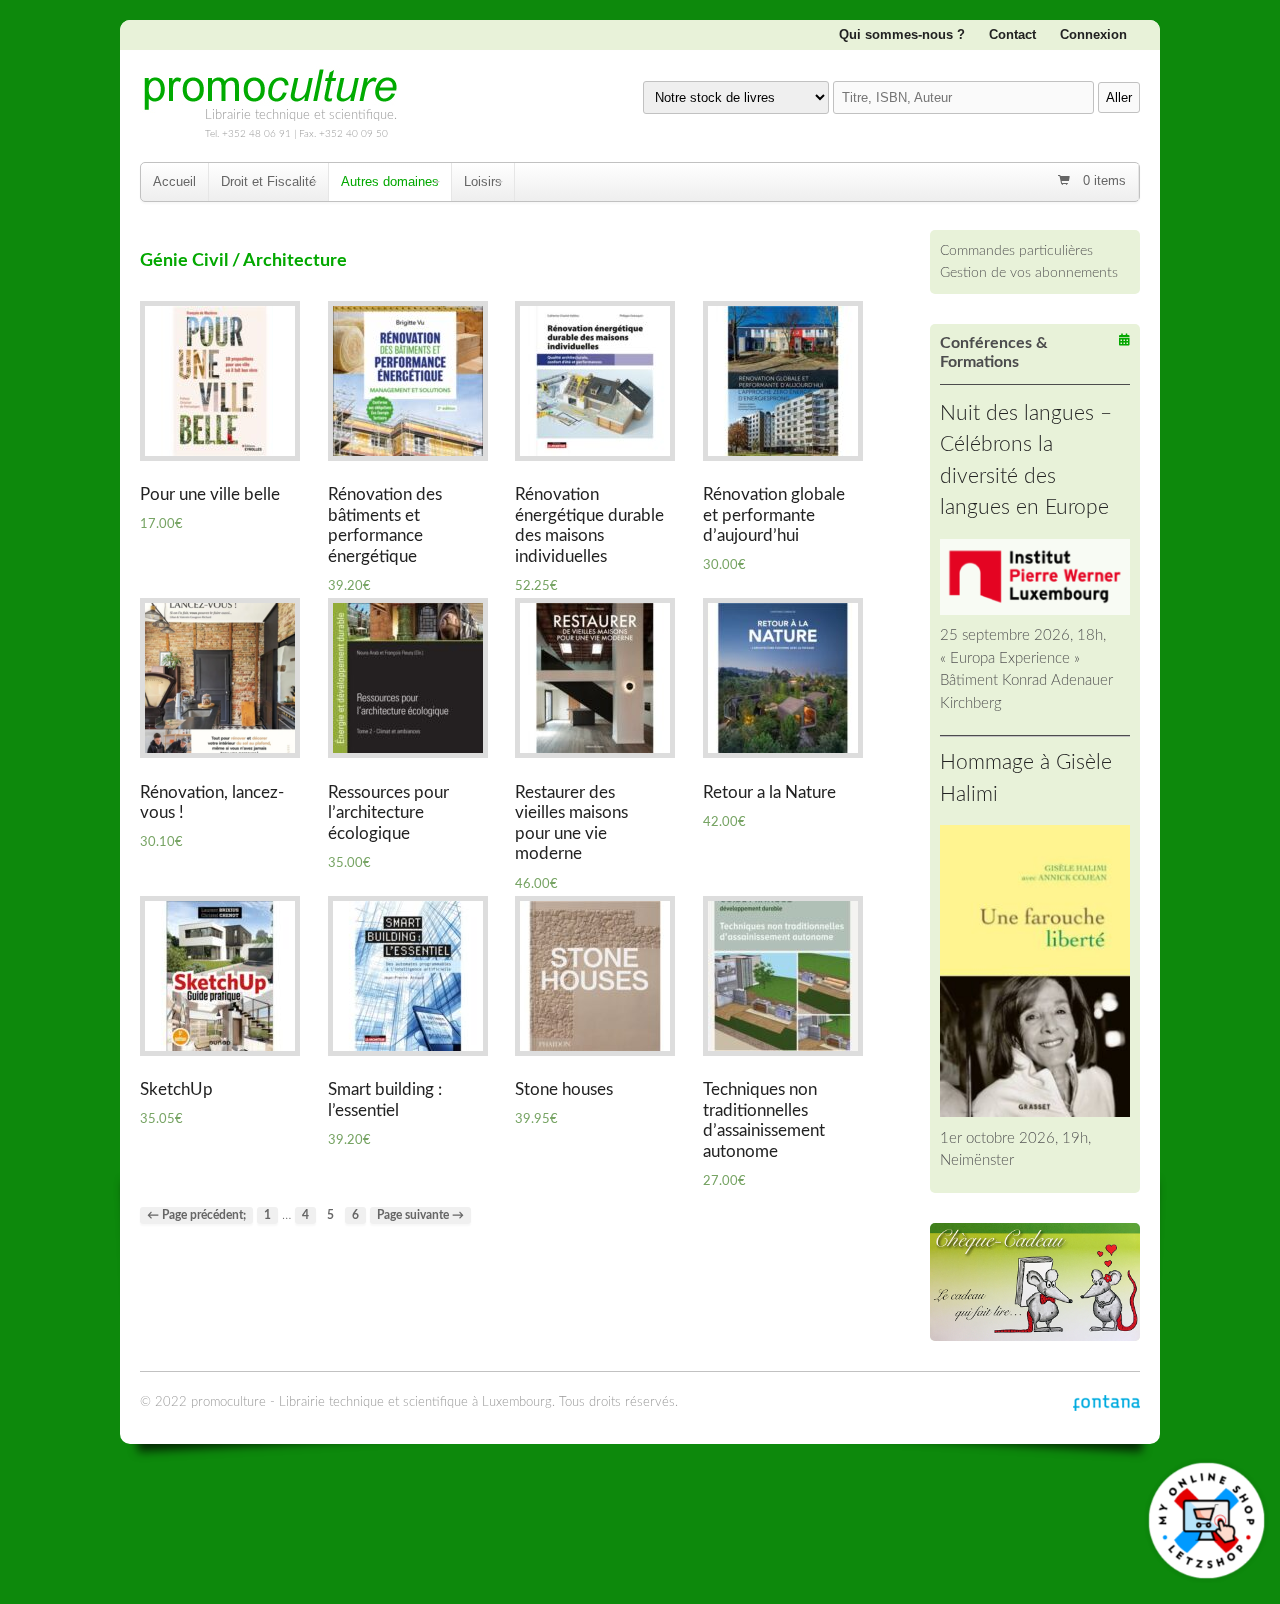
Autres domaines (390, 181)
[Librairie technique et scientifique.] (270, 102)
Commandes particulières (1016, 250)
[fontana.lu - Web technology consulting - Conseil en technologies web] (1106, 1402)
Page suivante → (420, 1215)
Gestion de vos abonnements (1029, 272)
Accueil (174, 181)
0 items (1102, 180)
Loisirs (483, 181)
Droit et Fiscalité (268, 181)
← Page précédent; (196, 1215)
